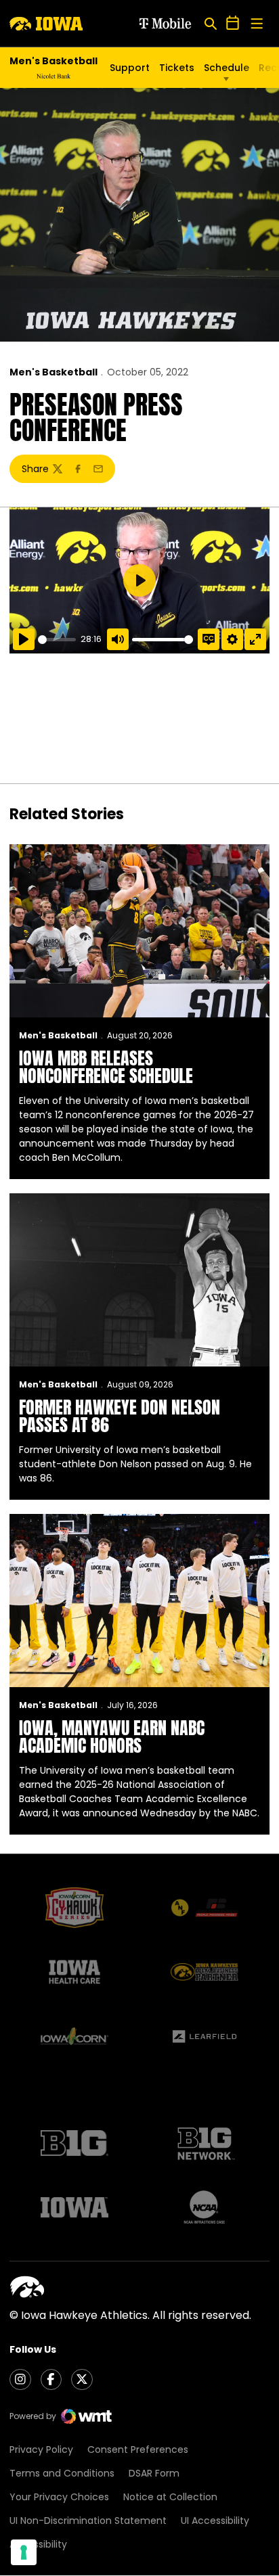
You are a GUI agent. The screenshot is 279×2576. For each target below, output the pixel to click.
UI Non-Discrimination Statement (88, 2521)
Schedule (227, 68)
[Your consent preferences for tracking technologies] (24, 2552)
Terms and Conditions (62, 2473)
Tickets (177, 68)
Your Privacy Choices (59, 2497)
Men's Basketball (53, 372)
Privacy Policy (41, 2449)
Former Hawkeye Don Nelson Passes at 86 (120, 1416)
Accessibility (38, 2544)
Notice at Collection (170, 2497)
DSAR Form (154, 2473)
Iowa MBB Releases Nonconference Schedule (106, 1067)
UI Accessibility (215, 2521)
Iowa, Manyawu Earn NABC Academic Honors (112, 1736)
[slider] (57, 640)
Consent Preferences (138, 2449)
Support (130, 68)
